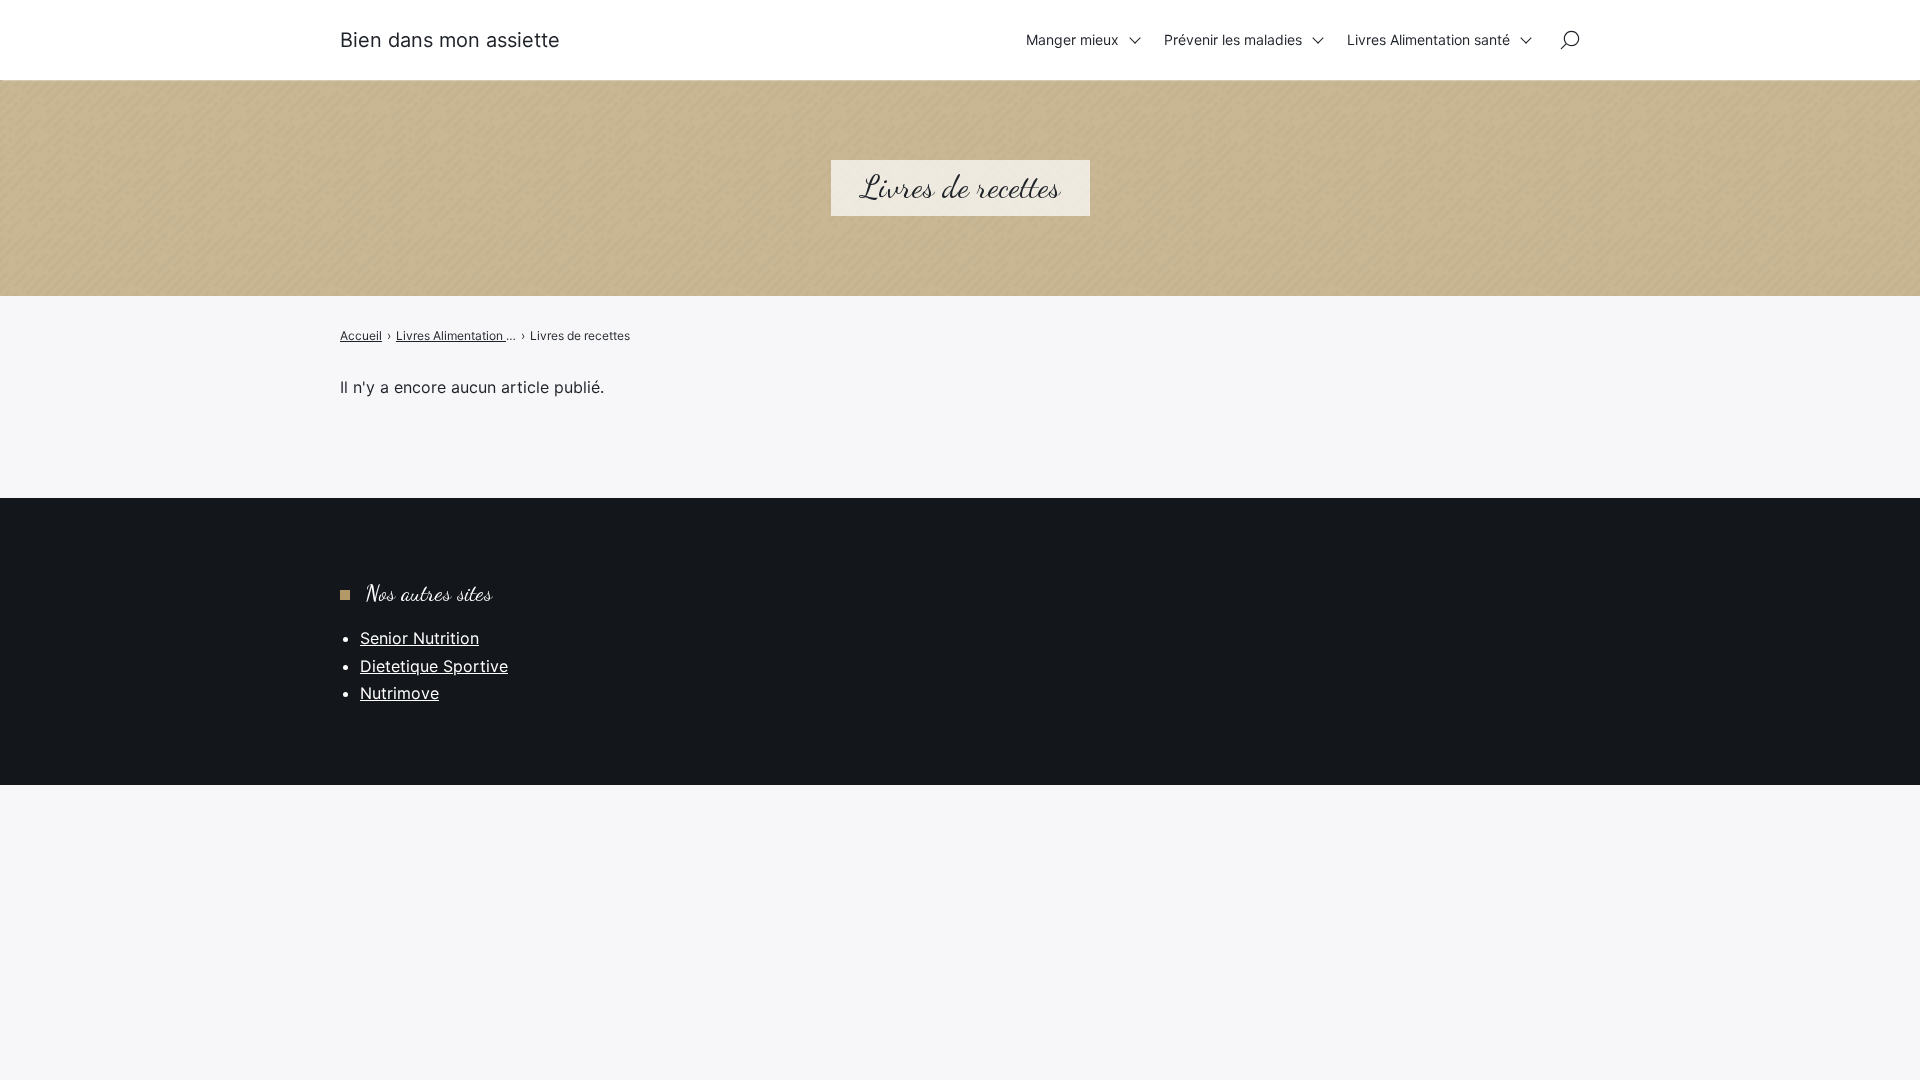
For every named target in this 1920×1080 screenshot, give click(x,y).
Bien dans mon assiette (450, 40)
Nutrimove (399, 693)
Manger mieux (1072, 39)
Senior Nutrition (419, 638)
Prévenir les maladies (1233, 39)
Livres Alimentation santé (1428, 39)
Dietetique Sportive (434, 666)
